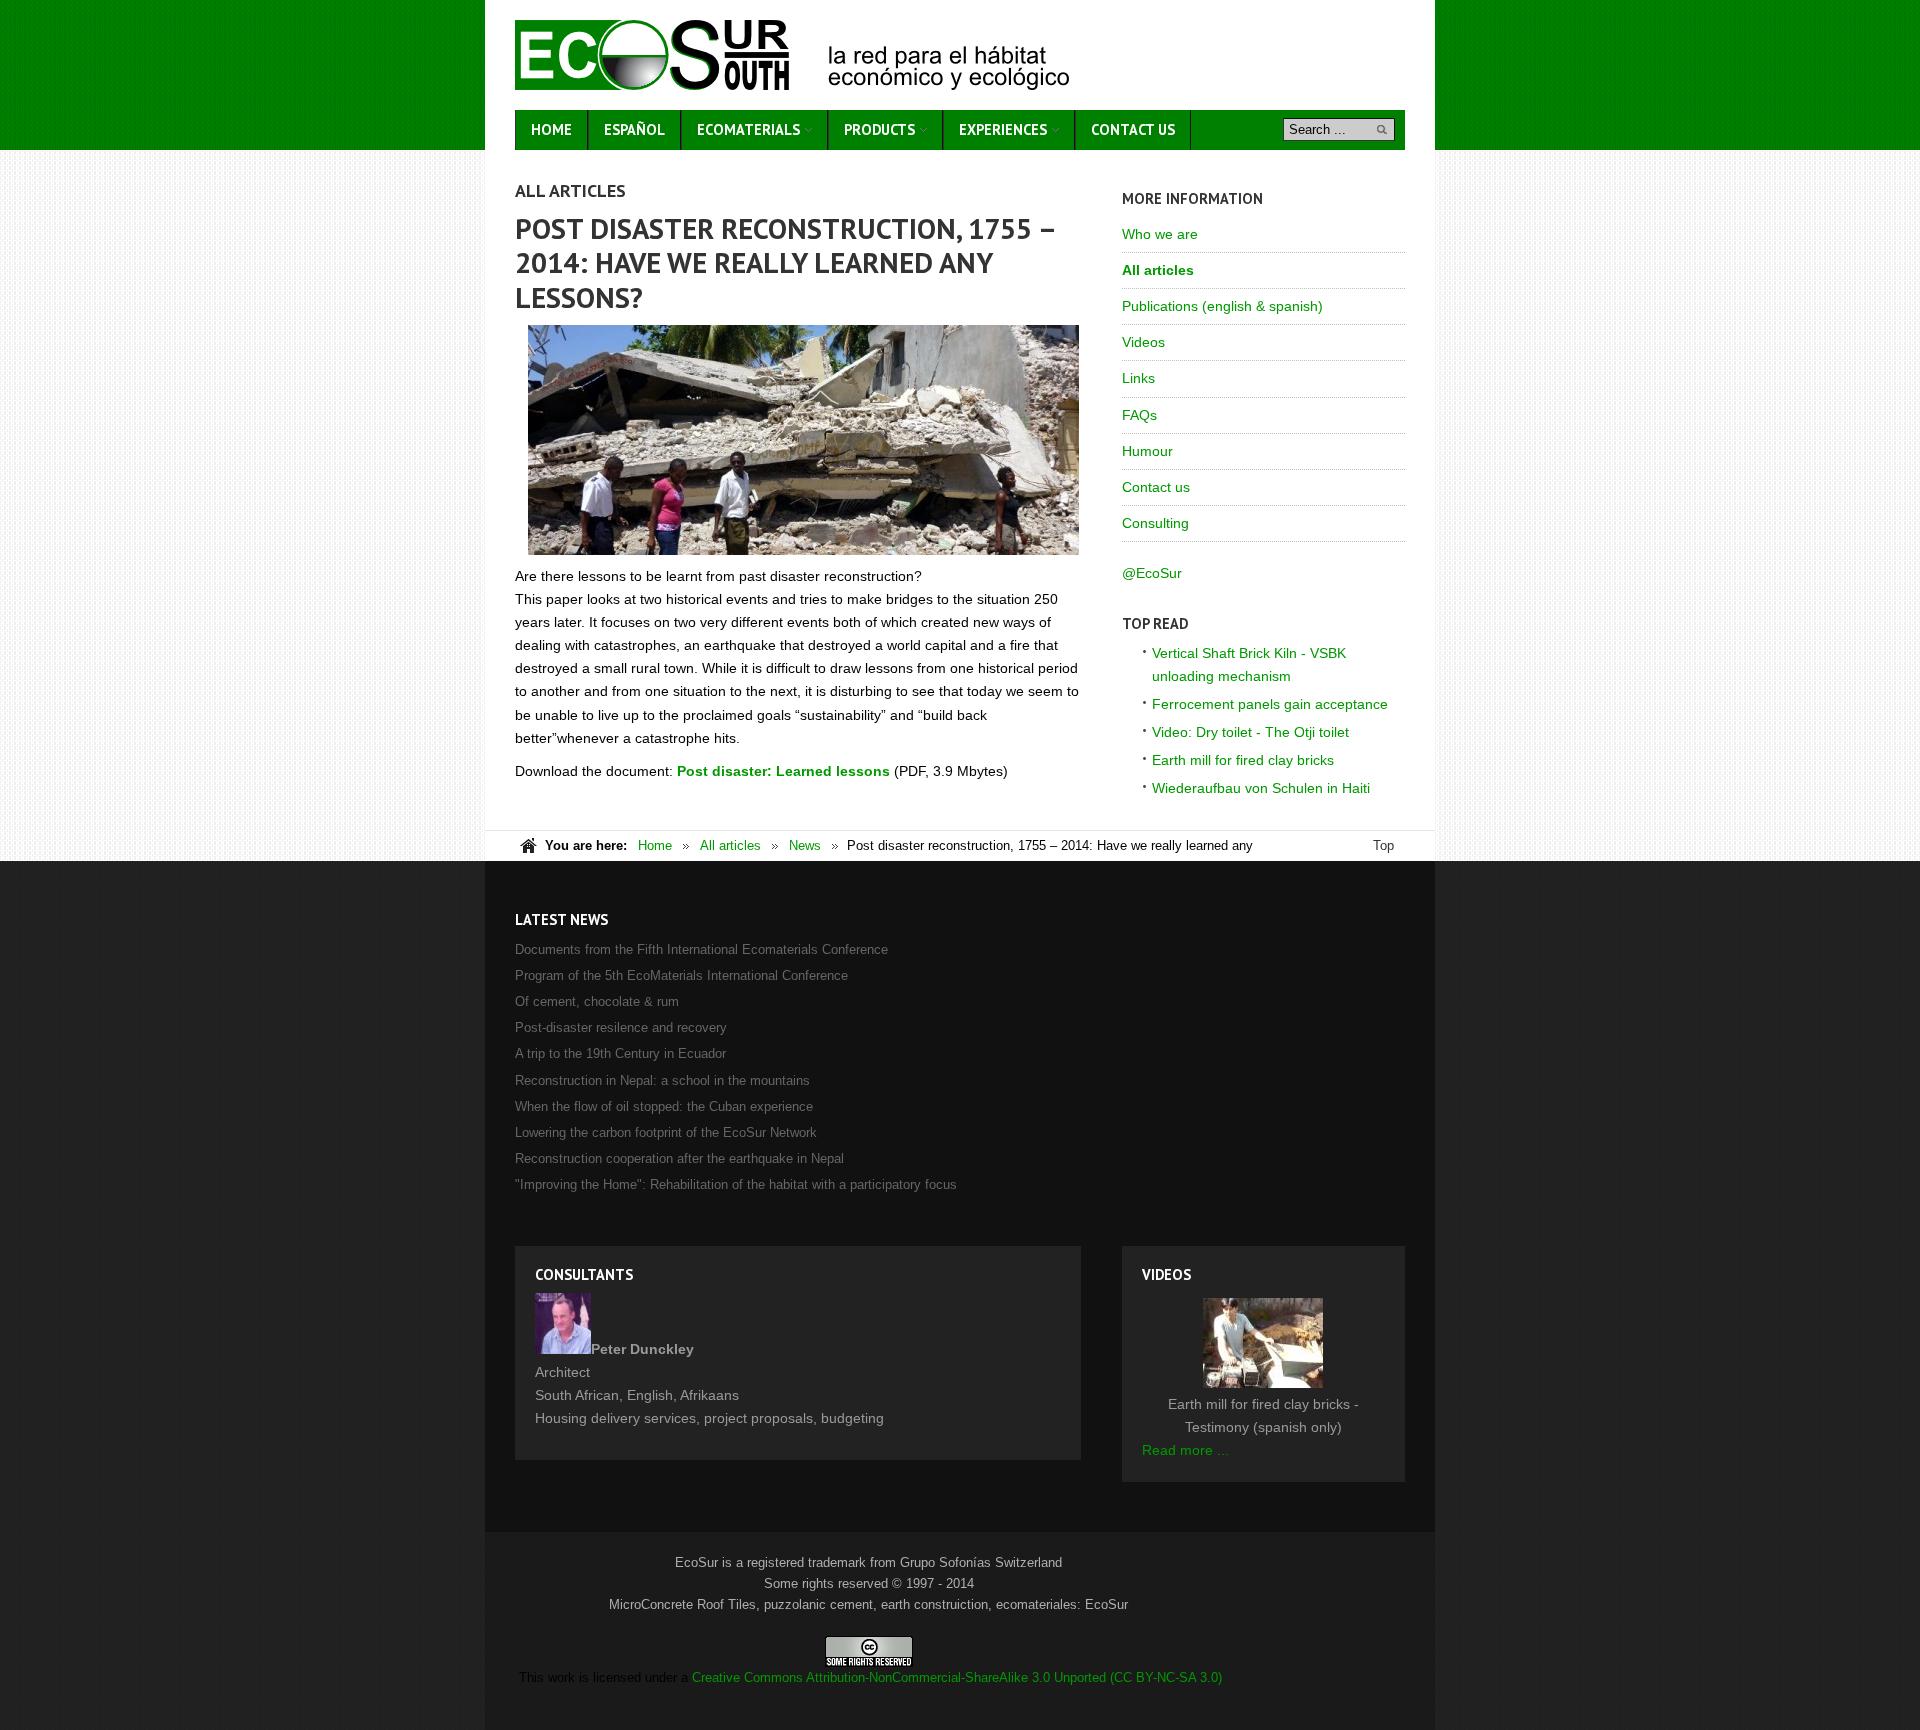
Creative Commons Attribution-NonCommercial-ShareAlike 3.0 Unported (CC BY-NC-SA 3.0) (957, 1677)
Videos (1143, 342)
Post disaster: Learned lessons (783, 771)
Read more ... (1185, 1450)
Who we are (1160, 234)
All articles (1158, 270)
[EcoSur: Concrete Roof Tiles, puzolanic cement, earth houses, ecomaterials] (792, 55)
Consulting (1155, 523)
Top (1383, 845)
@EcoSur (1152, 573)
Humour (1147, 451)
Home (655, 845)
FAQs (1139, 415)
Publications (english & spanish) (1222, 306)
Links (1138, 378)
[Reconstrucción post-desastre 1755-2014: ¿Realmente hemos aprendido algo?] (803, 440)
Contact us (1156, 487)
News (805, 845)
